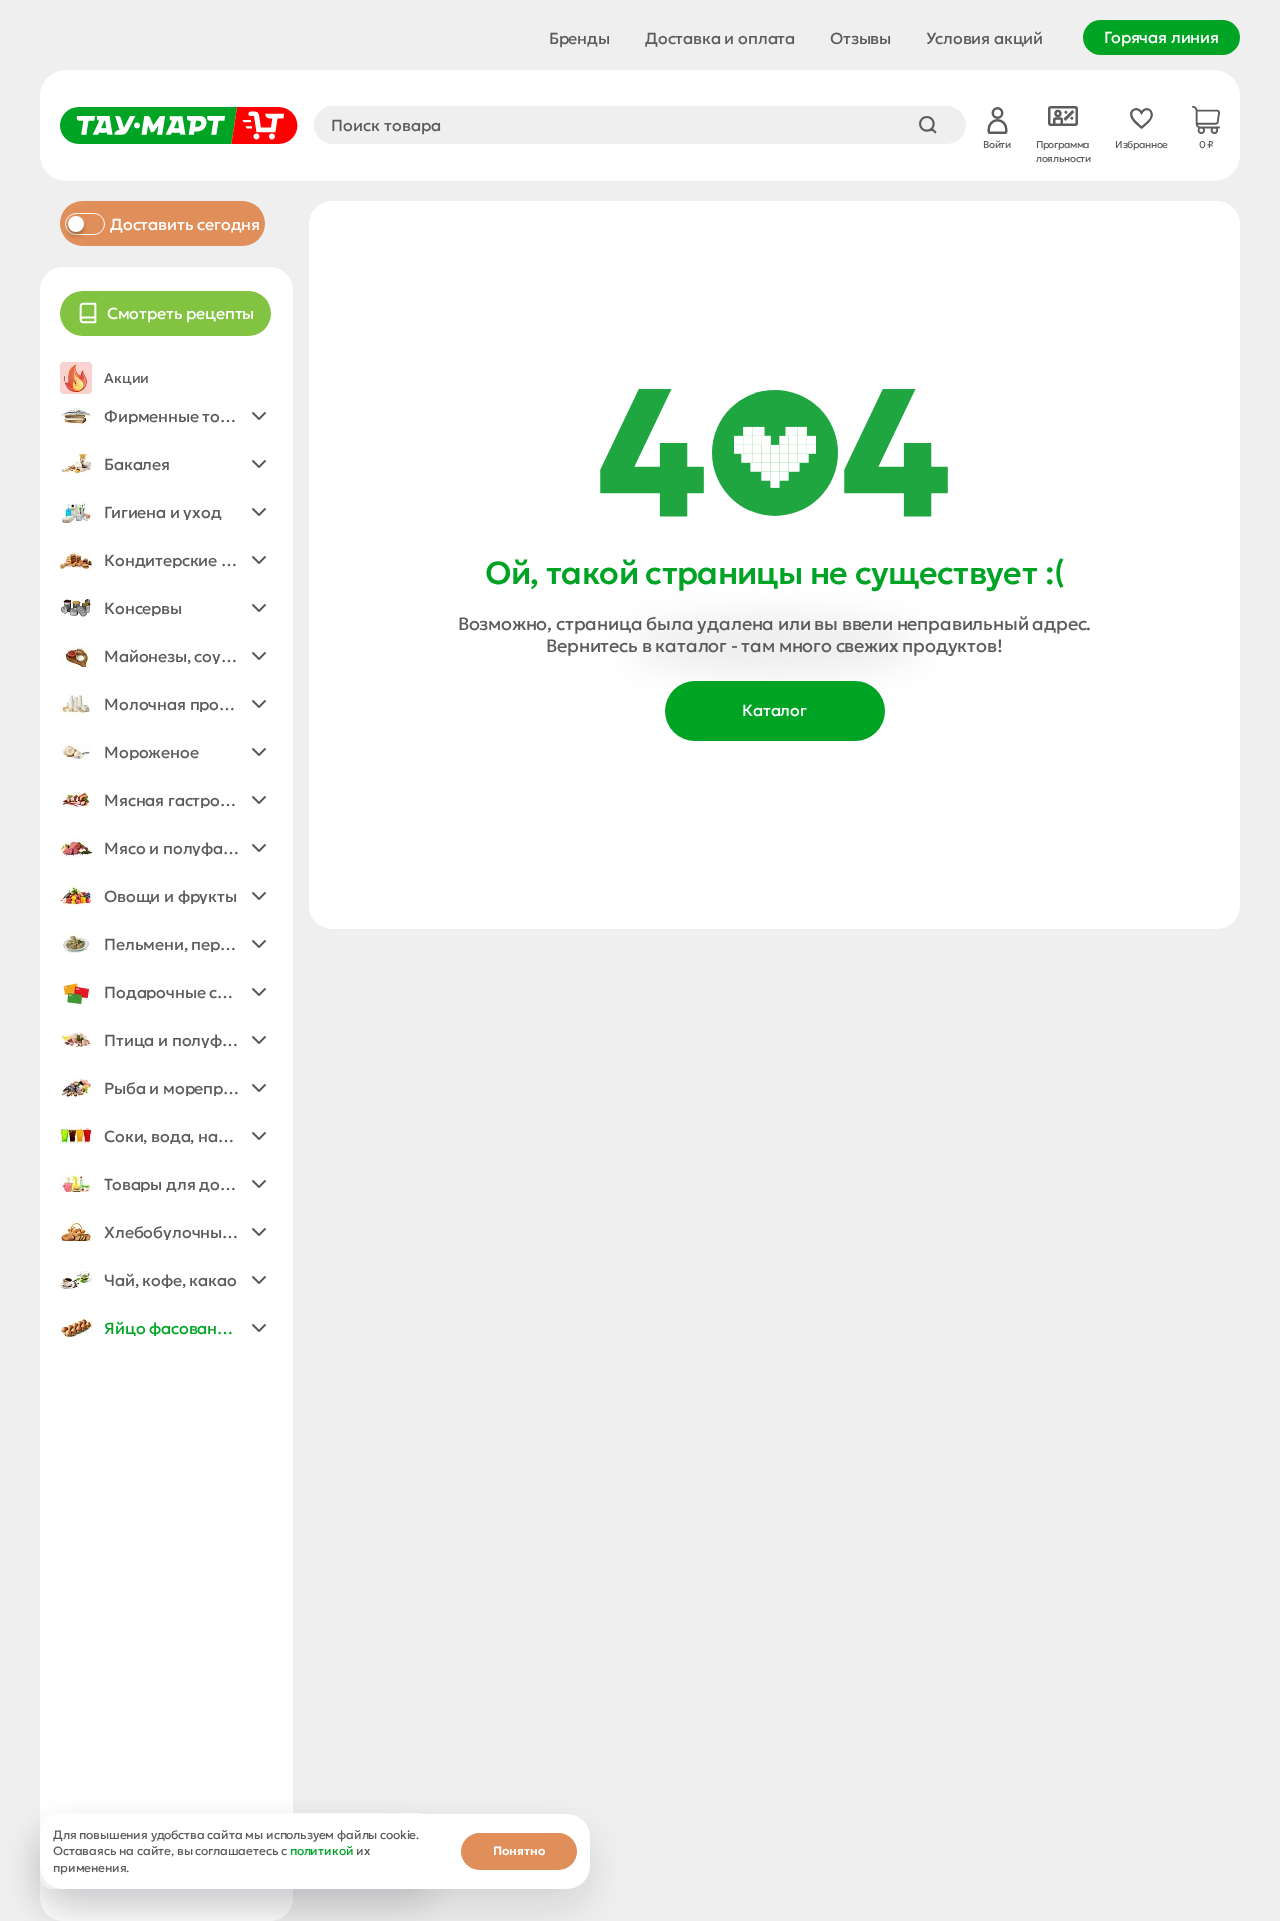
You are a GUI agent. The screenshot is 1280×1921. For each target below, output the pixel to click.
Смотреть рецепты (180, 313)
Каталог (774, 710)
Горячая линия (1161, 37)
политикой (322, 1850)
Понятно (519, 1850)
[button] (165, 416)
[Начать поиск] (928, 125)
